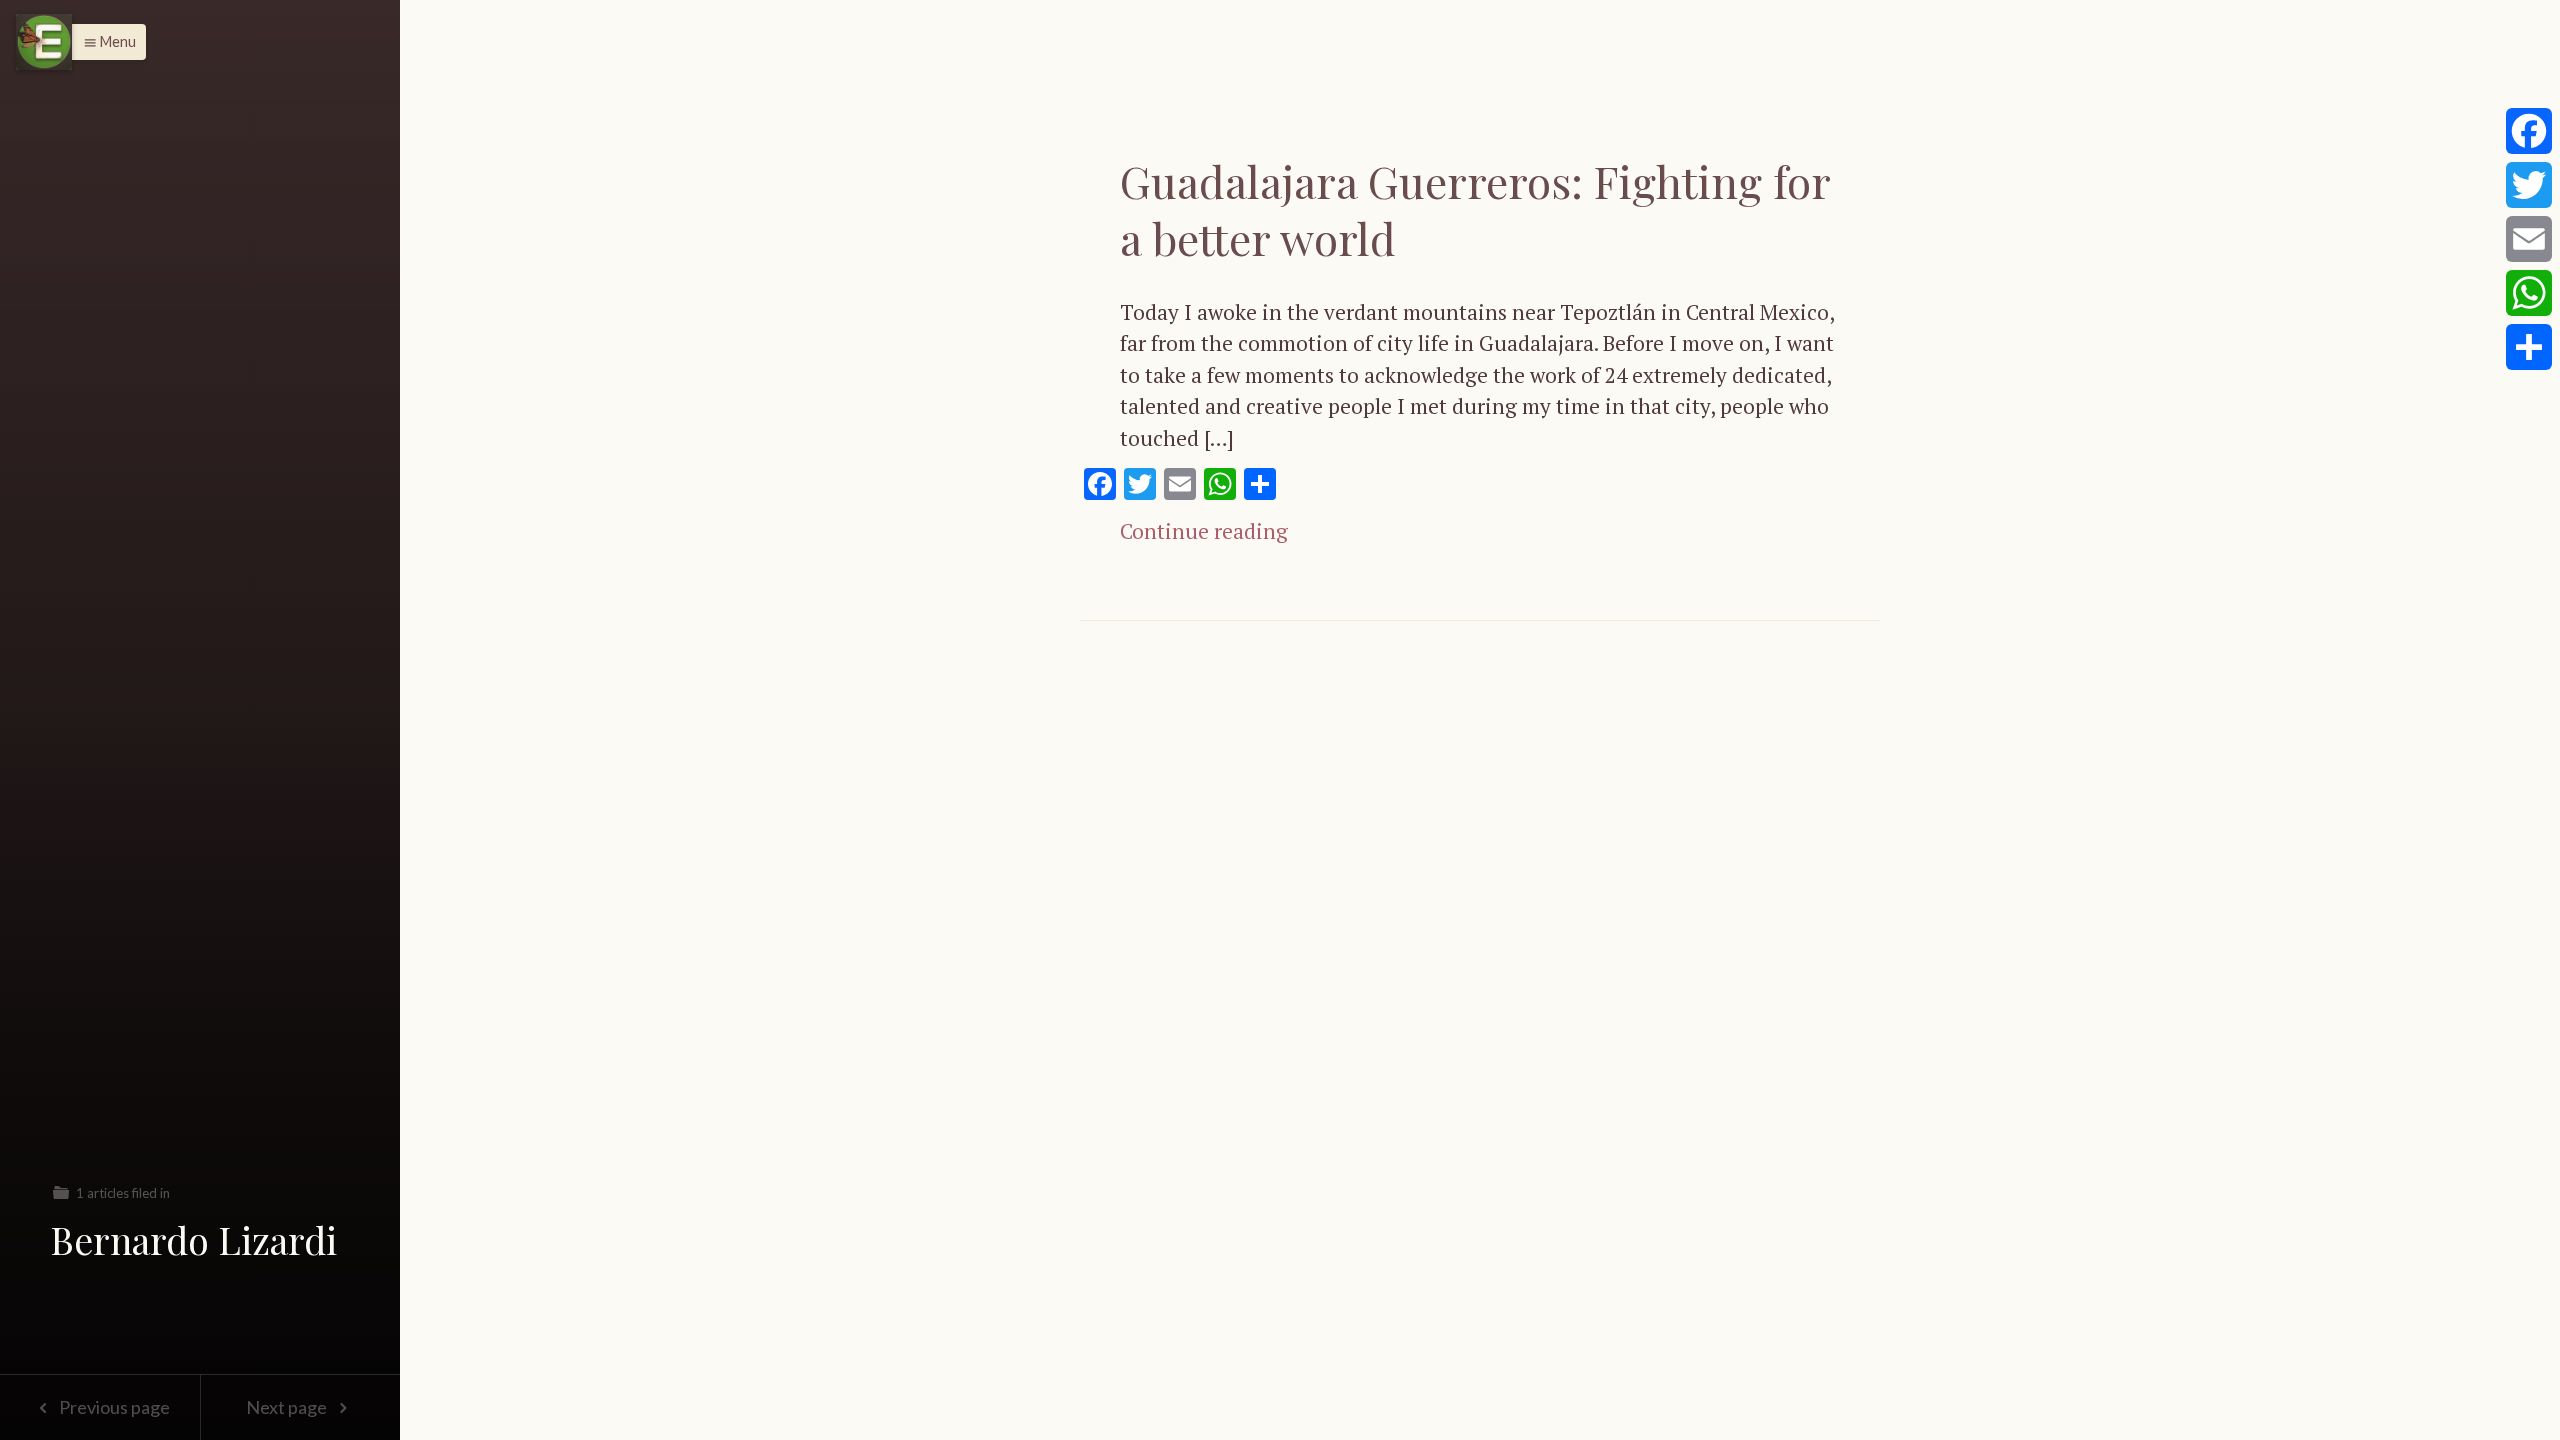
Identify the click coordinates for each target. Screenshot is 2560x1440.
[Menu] (44, 42)
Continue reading (1204, 531)
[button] (104, 42)
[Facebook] (2529, 131)
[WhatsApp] (2529, 293)
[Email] (2529, 239)
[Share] (2529, 347)
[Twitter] (2529, 185)
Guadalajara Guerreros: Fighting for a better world (1475, 209)
